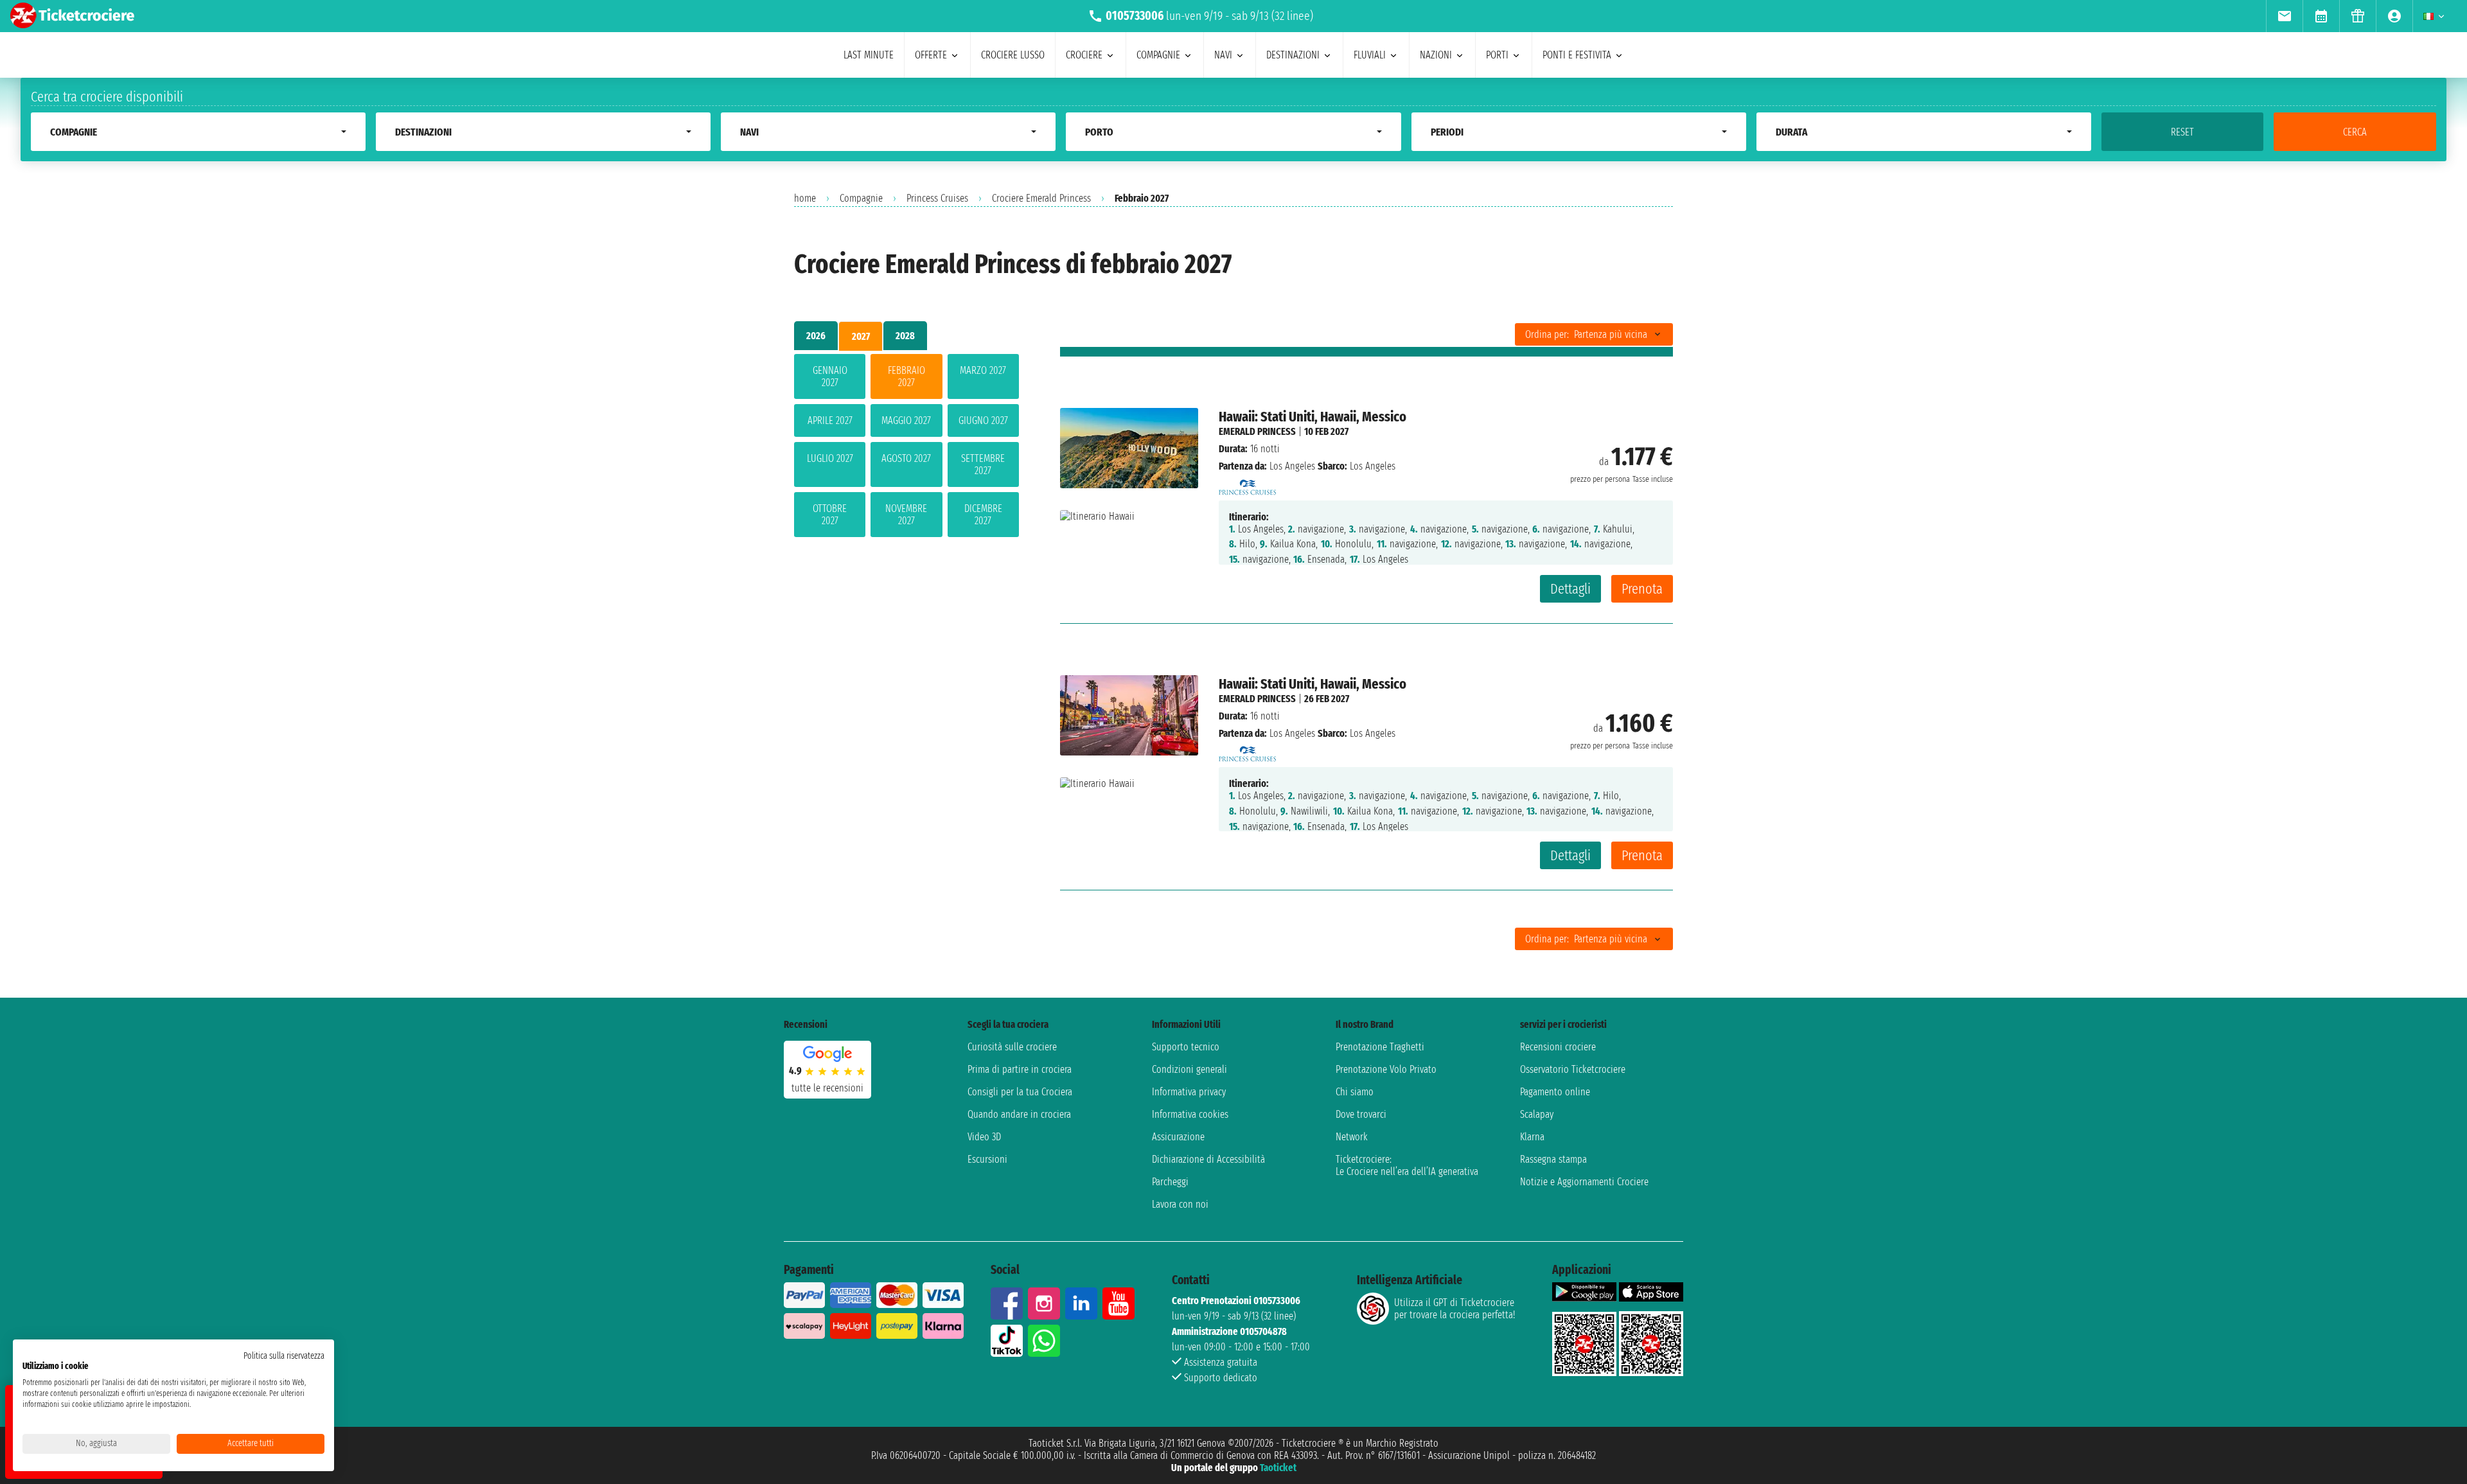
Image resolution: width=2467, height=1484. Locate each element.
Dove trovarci (1361, 1114)
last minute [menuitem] (869, 55)
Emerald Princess (1257, 431)
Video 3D (984, 1137)
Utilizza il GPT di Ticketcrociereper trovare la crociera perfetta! (1455, 1309)
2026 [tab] (816, 336)
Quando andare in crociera (1019, 1114)
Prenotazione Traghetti (1380, 1047)
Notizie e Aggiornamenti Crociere (1584, 1182)
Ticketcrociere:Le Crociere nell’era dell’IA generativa (1407, 1165)
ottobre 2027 (830, 515)
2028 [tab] (905, 336)
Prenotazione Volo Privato (1386, 1069)
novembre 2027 (906, 515)
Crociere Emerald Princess (1041, 198)
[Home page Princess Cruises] (1248, 483)
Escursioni (987, 1159)
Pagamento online (1555, 1092)
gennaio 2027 (830, 376)
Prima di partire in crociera (1020, 1069)
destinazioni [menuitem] (1293, 55)
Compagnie (861, 198)
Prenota (1642, 589)
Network (1352, 1137)
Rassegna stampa (1553, 1159)
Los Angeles (1292, 466)
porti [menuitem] (1497, 55)
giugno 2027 (983, 420)
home (805, 198)
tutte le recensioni (827, 1088)
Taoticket (1278, 1468)
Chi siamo (1355, 1092)
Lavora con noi (1180, 1204)
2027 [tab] (861, 336)
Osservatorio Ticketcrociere (1573, 1069)
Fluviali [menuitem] (1370, 55)
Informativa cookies (1190, 1114)
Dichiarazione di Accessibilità (1208, 1159)
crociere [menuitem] (1084, 55)
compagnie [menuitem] (1158, 55)
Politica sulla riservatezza (284, 1356)
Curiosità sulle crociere (1012, 1047)
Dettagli (1570, 589)
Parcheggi (1170, 1182)
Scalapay (1537, 1114)
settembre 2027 (983, 464)
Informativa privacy (1189, 1092)
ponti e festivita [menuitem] (1577, 55)
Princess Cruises (937, 198)
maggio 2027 (906, 420)
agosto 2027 (906, 458)
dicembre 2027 (983, 515)
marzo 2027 (983, 370)
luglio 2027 (830, 458)
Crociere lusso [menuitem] (1013, 55)
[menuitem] (2284, 16)
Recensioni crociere (1558, 1047)
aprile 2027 (830, 420)
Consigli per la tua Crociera (1020, 1092)
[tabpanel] (906, 448)
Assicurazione (1178, 1137)
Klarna (1532, 1137)
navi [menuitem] (1223, 55)
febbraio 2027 (906, 376)
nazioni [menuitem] (1436, 55)
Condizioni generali (1189, 1069)
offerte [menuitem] (931, 55)
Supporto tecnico (1186, 1047)
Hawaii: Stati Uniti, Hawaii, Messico (1313, 417)
